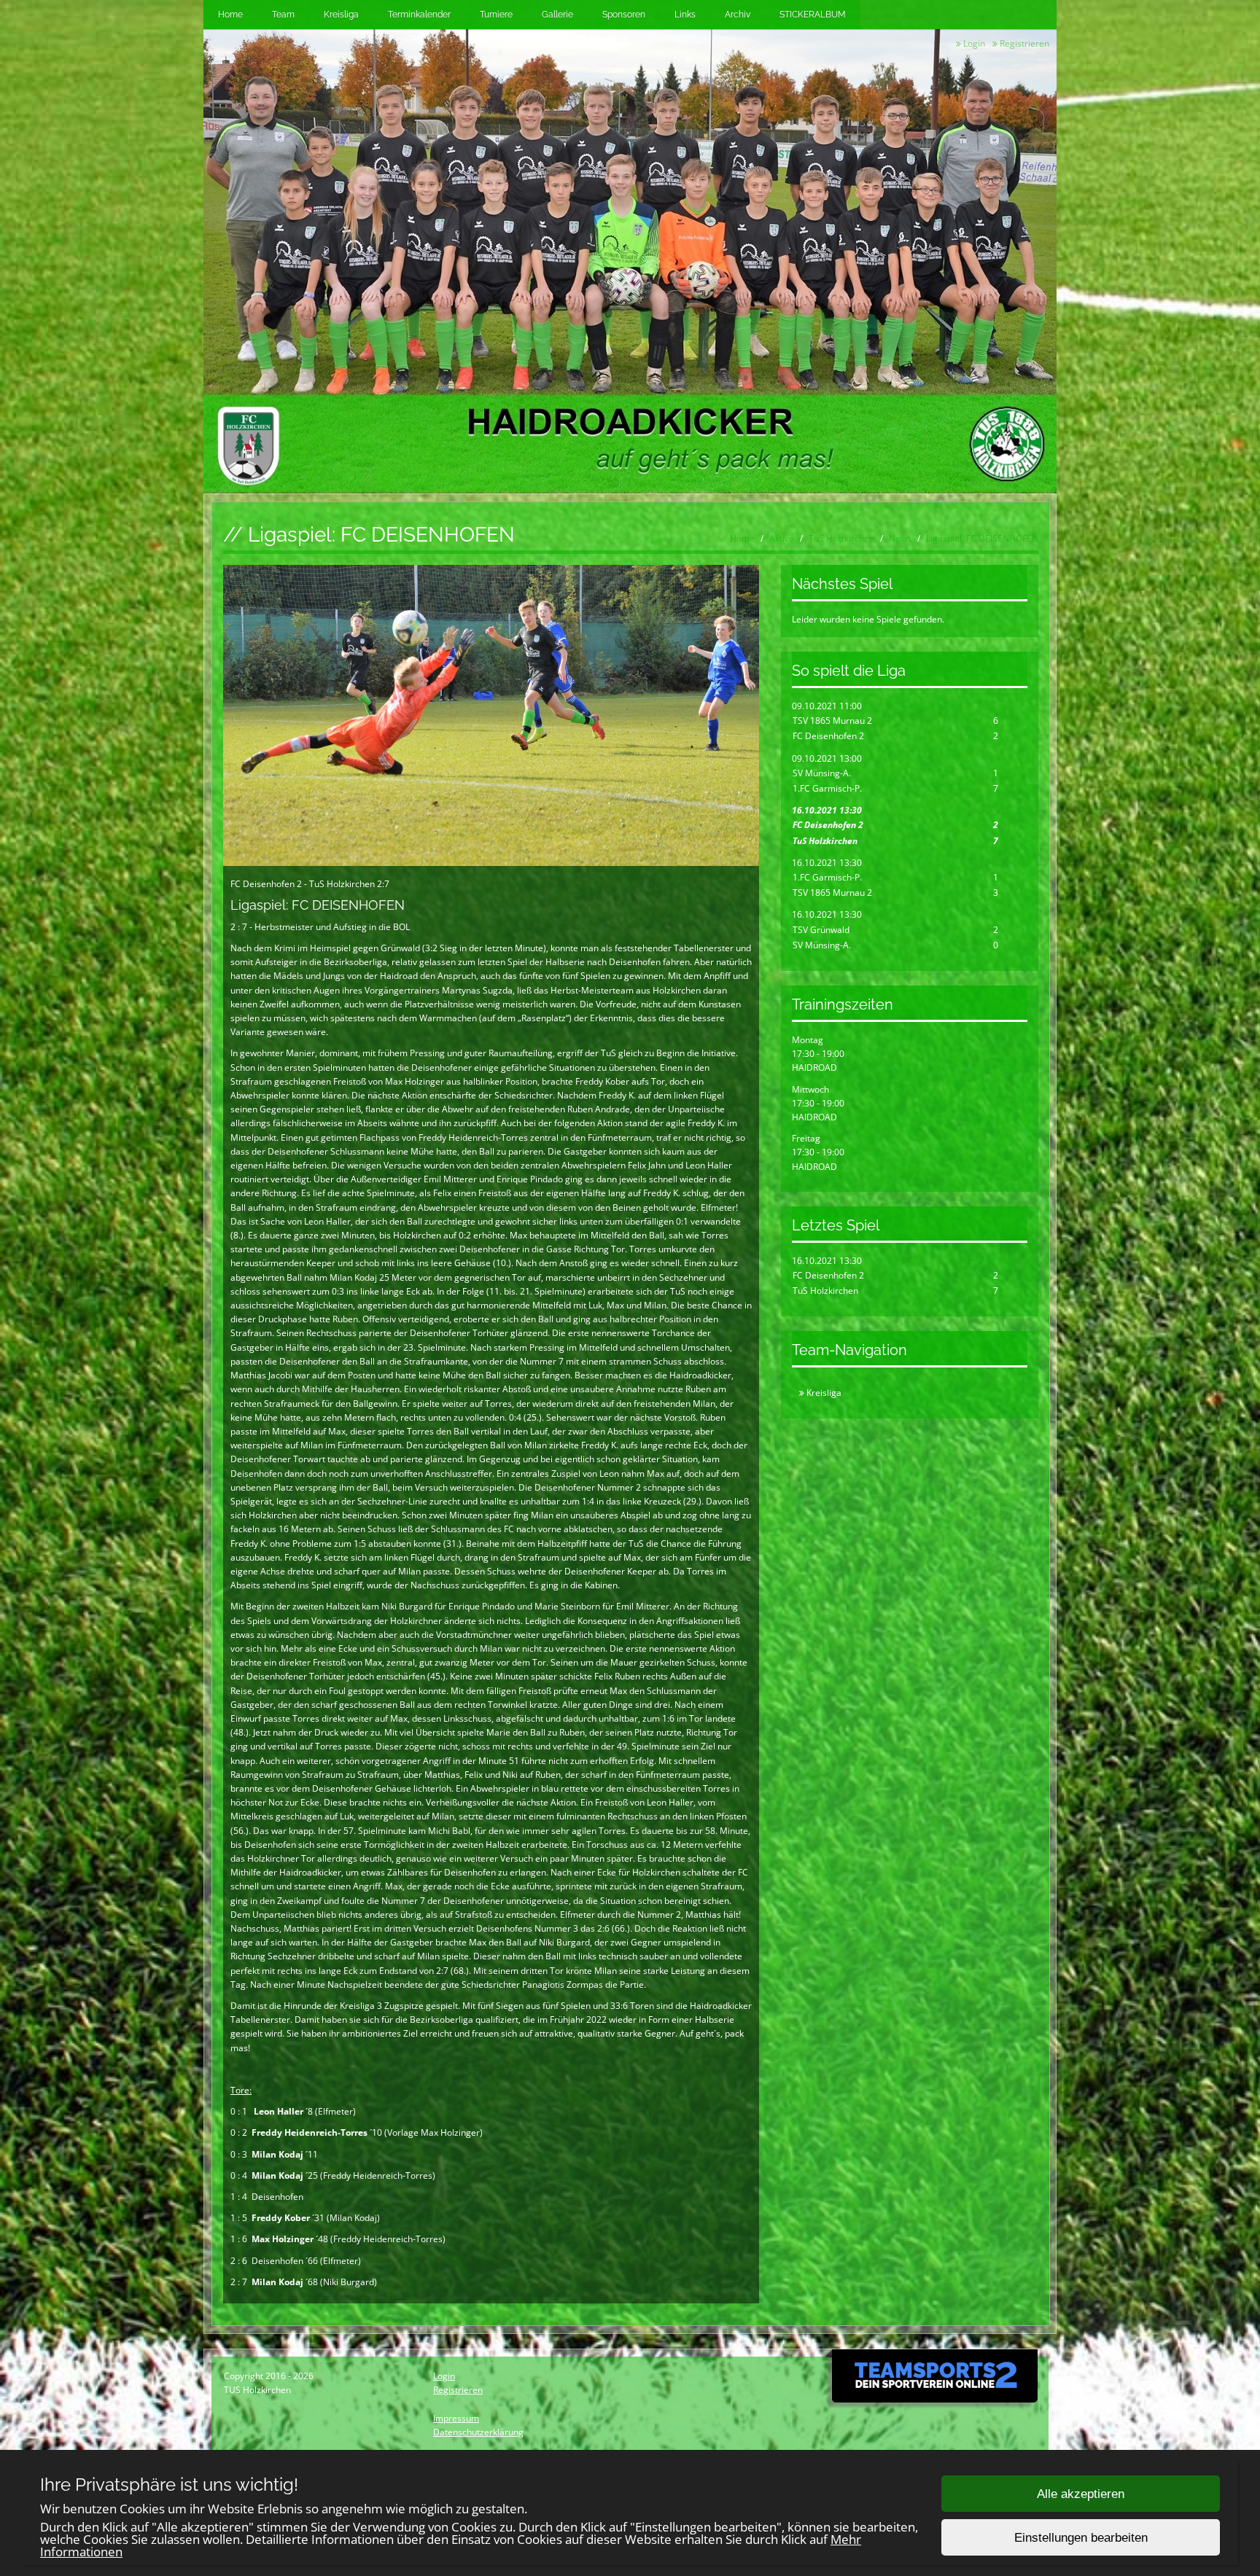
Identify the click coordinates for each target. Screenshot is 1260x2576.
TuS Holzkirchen (841, 538)
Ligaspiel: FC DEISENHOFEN (982, 538)
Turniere (496, 15)
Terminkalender (419, 15)
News (900, 538)
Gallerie (557, 15)
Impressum (456, 2418)
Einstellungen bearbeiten (1081, 2538)
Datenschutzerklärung (478, 2432)
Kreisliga (341, 15)
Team (283, 15)
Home (230, 15)
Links (685, 15)
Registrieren (1023, 43)
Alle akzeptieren (1081, 2494)
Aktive (782, 538)
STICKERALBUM (813, 15)
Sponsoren (624, 15)
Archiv (738, 15)
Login (973, 43)
